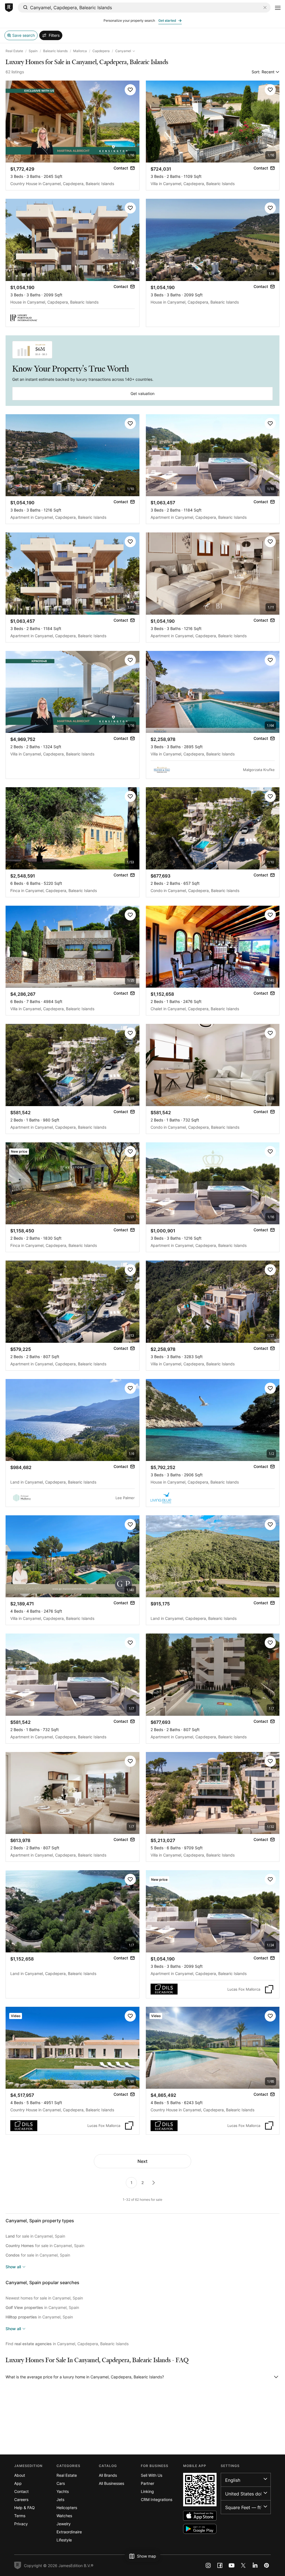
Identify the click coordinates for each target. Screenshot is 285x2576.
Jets (60, 2499)
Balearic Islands (55, 51)
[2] (154, 2183)
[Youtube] (232, 2565)
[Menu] (278, 8)
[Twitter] (243, 2565)
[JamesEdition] (9, 8)
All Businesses (111, 2483)
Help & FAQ (24, 2508)
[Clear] (265, 8)
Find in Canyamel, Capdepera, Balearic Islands (67, 2344)
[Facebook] (220, 2565)
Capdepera (101, 51)
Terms (20, 2516)
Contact (21, 2491)
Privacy (21, 2524)
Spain (33, 51)
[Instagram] (208, 2565)
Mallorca (80, 51)
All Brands (108, 2475)
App (18, 2483)
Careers (21, 2499)
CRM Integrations (157, 2499)
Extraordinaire (69, 2532)
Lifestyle (64, 2540)
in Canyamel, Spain (42, 2307)
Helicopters (67, 2508)
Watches (64, 2516)
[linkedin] (255, 2565)
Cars (61, 2483)
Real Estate (14, 51)
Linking (147, 2491)
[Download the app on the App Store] (200, 2516)
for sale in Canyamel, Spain (35, 2236)
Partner (148, 2483)
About (20, 2475)
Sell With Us (152, 2475)
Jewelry (64, 2524)
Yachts (63, 2491)
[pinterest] (267, 2565)
